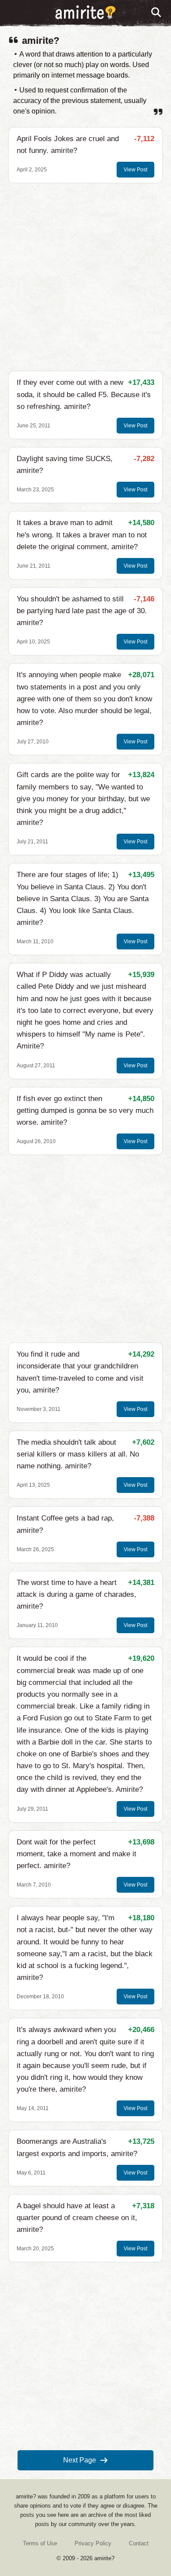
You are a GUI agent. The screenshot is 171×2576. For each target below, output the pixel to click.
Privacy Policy (93, 2543)
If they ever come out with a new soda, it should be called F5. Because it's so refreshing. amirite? (84, 394)
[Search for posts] (157, 13)
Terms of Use (40, 2543)
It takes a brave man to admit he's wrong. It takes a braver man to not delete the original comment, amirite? (82, 535)
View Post (135, 170)
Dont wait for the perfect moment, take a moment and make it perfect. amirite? (77, 1854)
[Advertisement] (85, 277)
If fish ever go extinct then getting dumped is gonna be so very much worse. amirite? (85, 1110)
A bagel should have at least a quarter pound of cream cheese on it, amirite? (77, 2218)
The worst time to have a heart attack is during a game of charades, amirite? (77, 1594)
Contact (139, 2543)
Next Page (80, 2460)
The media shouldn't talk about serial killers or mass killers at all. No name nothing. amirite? (78, 1454)
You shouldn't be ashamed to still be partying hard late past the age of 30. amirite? (82, 611)
